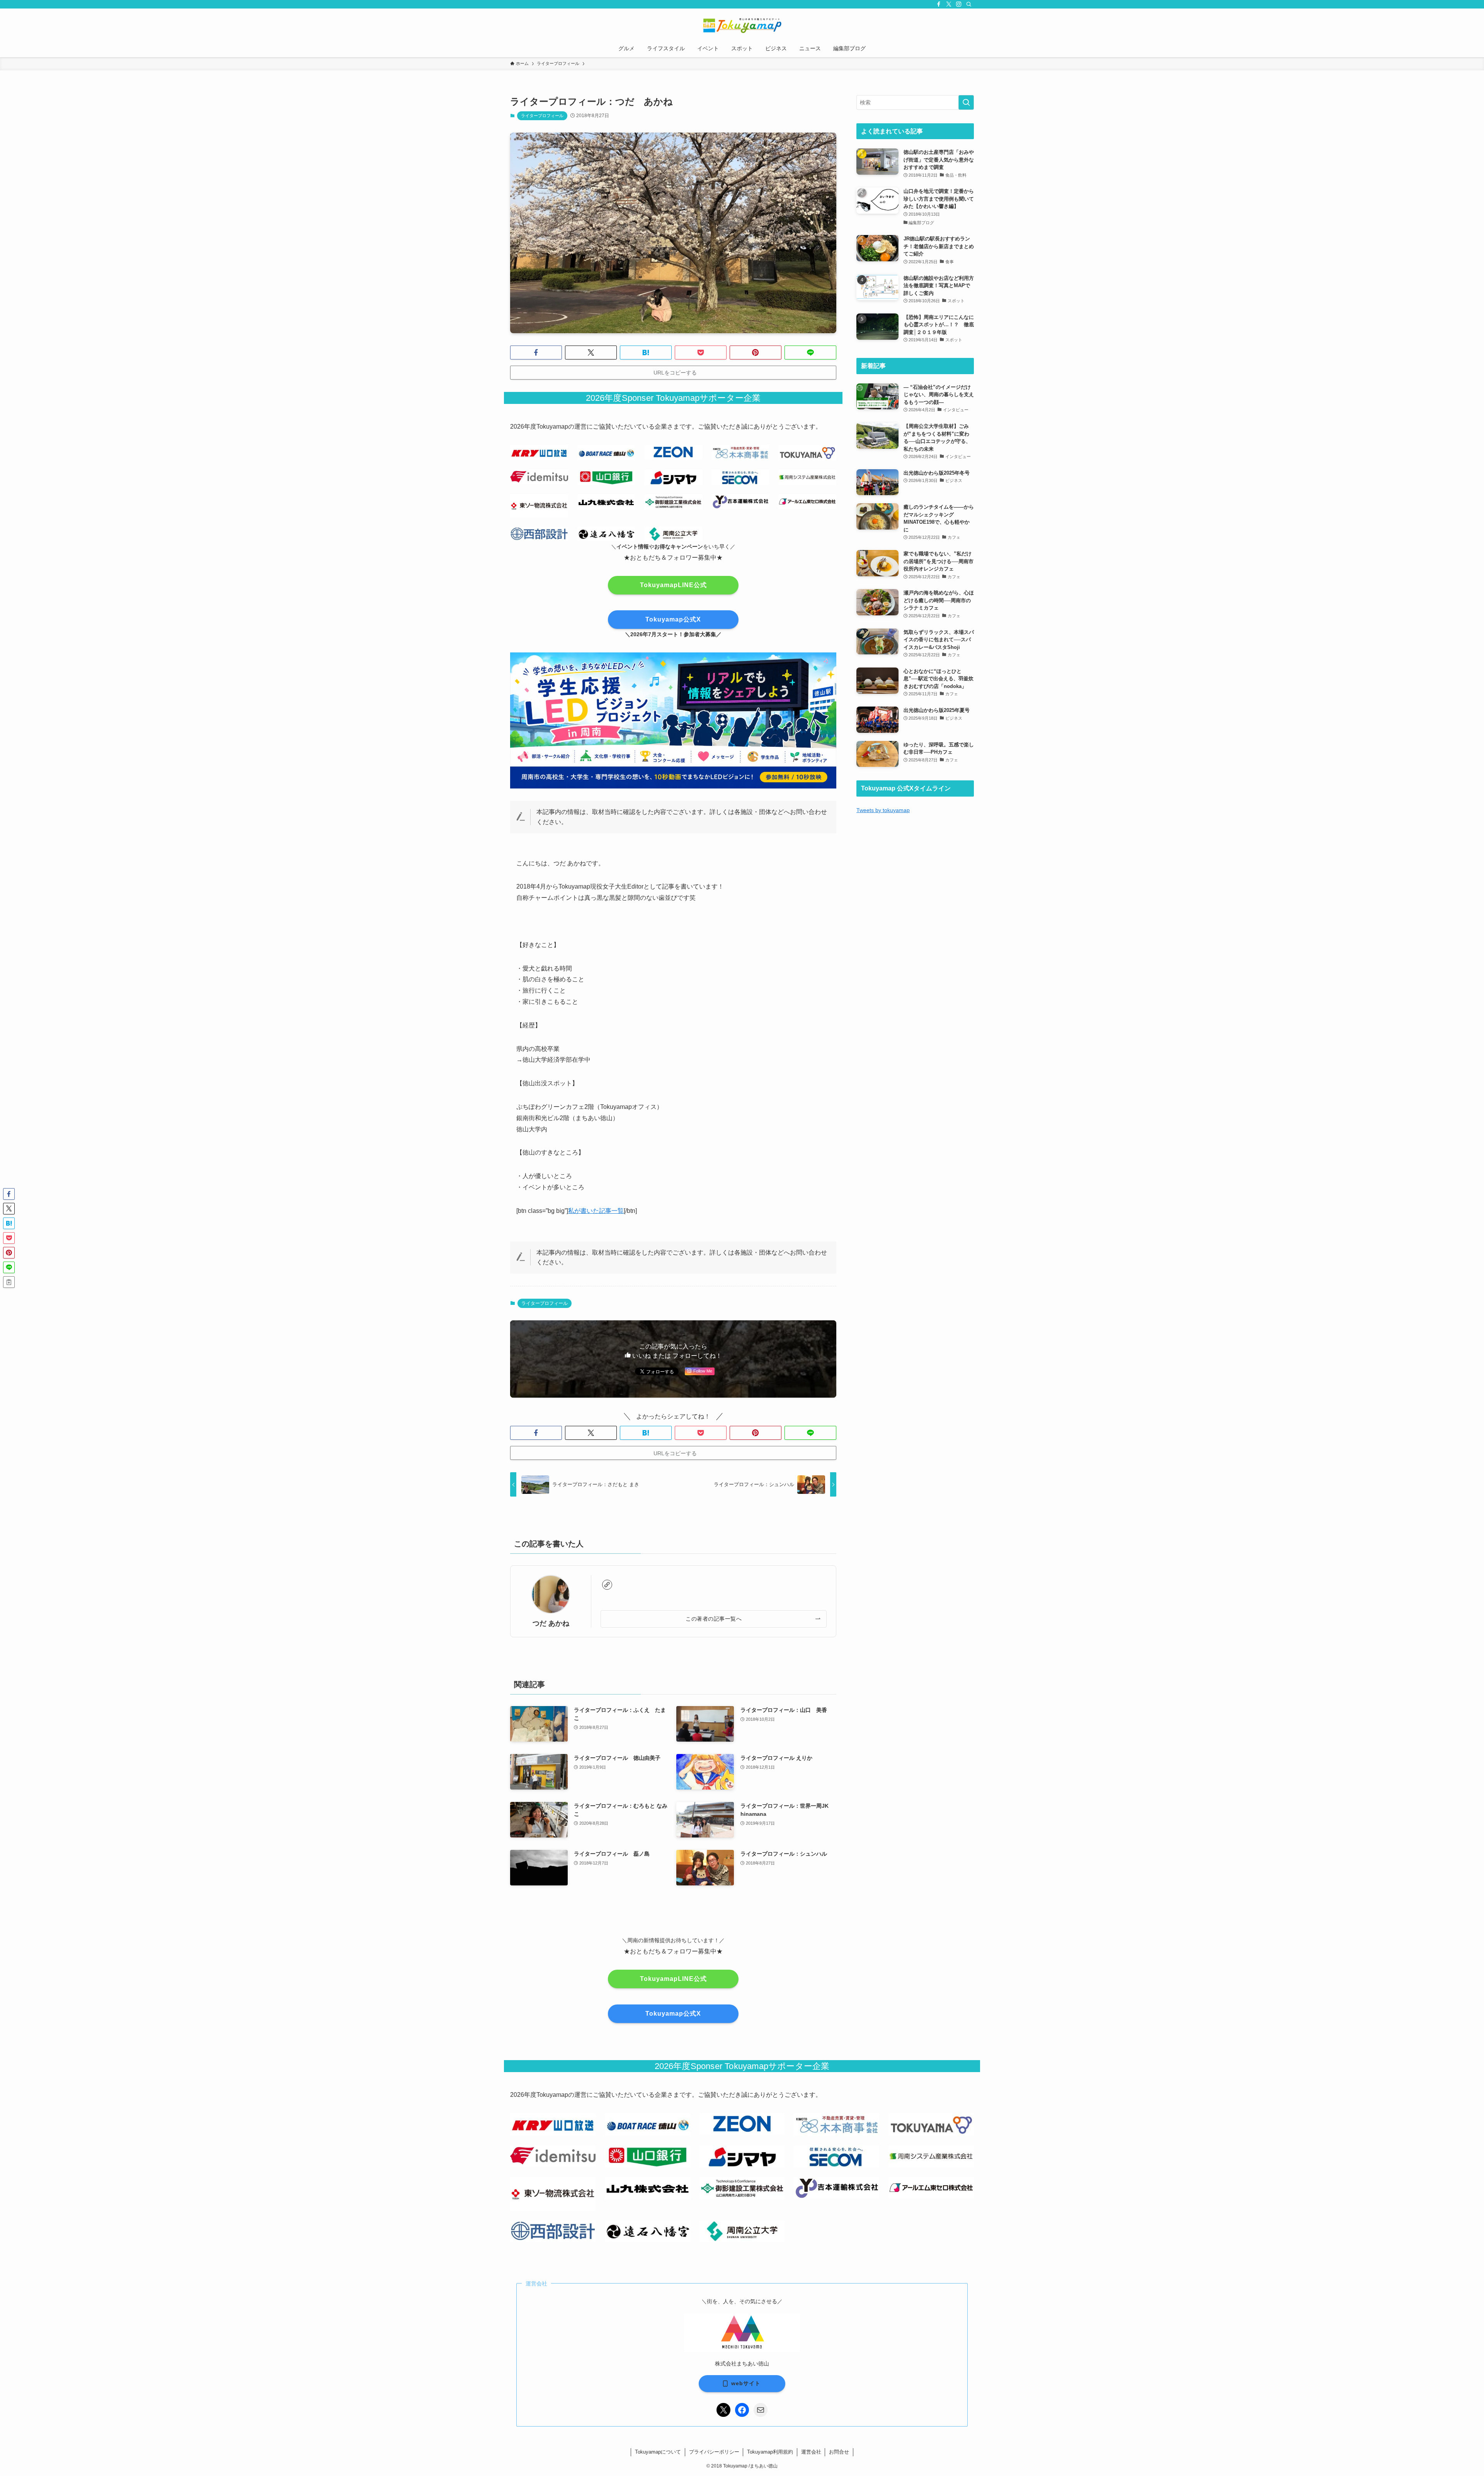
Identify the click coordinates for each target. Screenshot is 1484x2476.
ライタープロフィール (542, 116)
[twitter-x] (949, 4)
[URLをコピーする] (9, 1282)
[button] (536, 352)
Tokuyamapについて (658, 2452)
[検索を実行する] (966, 102)
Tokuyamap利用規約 (770, 2452)
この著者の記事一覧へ (714, 1619)
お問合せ (839, 2452)
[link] (607, 1585)
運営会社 (811, 2452)
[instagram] (959, 4)
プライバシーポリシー (714, 2452)
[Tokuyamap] (742, 26)
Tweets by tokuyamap (883, 810)
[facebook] (939, 4)
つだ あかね (551, 1623)
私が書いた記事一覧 (596, 1211)
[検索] (969, 4)
